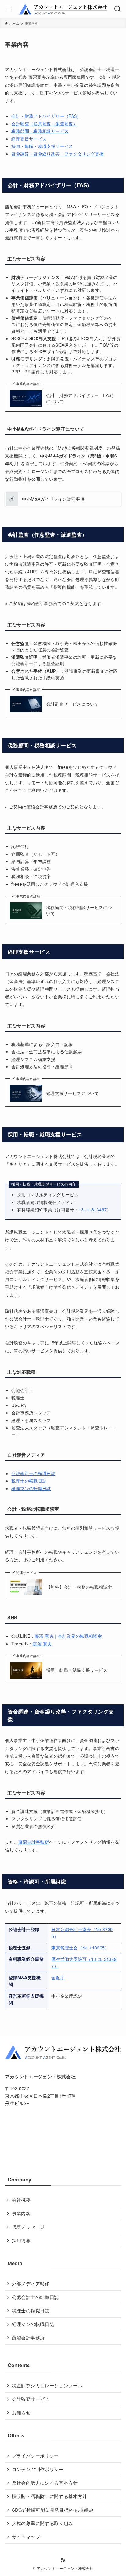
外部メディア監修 (31, 2283)
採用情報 (21, 2240)
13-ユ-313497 (93, 1209)
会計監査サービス (31, 2399)
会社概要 (21, 2200)
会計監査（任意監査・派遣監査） (44, 124)
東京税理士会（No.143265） (80, 1948)
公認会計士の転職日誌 (33, 1473)
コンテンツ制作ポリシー (38, 2469)
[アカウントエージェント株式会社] (63, 9)
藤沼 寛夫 (42, 1644)
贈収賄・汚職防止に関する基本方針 (50, 2496)
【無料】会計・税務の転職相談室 (79, 1587)
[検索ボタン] (118, 9)
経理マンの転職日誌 (31, 1488)
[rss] (63, 2560)
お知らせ (21, 2412)
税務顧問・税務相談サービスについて (79, 910)
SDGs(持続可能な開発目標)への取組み (53, 2510)
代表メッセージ (28, 2227)
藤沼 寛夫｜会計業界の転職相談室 (68, 1636)
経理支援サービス (29, 139)
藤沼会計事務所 (34, 1842)
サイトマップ (26, 2537)
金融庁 (58, 1977)
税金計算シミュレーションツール (47, 2385)
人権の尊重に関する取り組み (43, 2523)
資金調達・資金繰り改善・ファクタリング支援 (57, 154)
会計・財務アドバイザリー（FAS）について (81, 398)
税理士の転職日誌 (29, 1481)
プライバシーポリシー (35, 2456)
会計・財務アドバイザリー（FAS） (46, 116)
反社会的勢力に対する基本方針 (45, 2483)
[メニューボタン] (8, 9)
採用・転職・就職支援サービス (42, 146)
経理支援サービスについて (72, 1093)
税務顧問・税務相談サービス (40, 131)
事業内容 (21, 2213)
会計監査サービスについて (72, 704)
